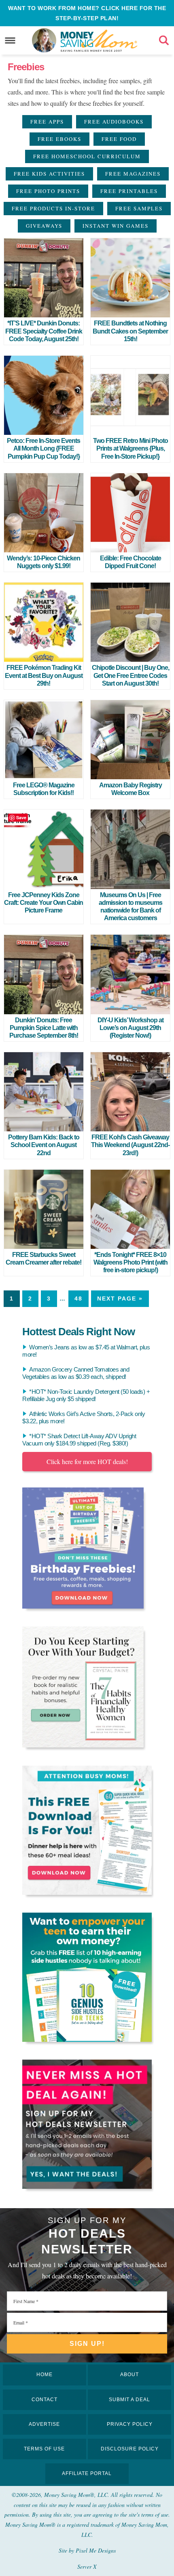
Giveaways (44, 226)
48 (79, 1298)
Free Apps (47, 122)
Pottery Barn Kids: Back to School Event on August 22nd (44, 1145)
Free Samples (139, 208)
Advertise (44, 2424)
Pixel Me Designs (96, 2550)
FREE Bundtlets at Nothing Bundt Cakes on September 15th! (130, 331)
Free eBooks (59, 139)
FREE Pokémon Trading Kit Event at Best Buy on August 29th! (44, 675)
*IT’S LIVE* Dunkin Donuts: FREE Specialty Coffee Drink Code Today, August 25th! (44, 331)
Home (45, 2375)
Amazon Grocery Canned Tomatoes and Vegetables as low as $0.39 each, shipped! (76, 1373)
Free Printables (129, 191)
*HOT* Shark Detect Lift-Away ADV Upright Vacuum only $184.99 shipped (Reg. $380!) (79, 1440)
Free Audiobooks (114, 122)
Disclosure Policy (130, 2449)
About (129, 2375)
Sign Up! (87, 2344)
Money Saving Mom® (99, 40)
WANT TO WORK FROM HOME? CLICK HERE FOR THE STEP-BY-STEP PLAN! (87, 13)
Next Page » (120, 1298)
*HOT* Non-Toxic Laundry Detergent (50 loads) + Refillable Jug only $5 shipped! (86, 1395)
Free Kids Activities (49, 174)
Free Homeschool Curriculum (87, 156)
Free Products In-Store (53, 208)
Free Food (119, 139)
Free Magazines (133, 174)
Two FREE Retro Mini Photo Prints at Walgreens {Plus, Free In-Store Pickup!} (130, 448)
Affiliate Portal (87, 2473)
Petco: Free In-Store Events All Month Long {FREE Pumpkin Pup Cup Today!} (43, 448)
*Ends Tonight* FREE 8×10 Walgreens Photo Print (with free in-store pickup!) (130, 1262)
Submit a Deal (129, 2400)
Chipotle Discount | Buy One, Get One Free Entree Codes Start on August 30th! (130, 675)
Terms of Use (44, 2449)
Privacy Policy (130, 2424)
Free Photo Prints (48, 191)
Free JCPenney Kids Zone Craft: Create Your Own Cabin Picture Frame (43, 903)
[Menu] (10, 41)
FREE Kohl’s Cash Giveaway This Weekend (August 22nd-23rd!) (130, 1145)
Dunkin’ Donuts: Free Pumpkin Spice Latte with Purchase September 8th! (44, 1028)
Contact (45, 2400)
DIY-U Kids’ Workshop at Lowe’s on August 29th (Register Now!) (130, 1028)
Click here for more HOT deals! (87, 1461)
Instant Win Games (116, 226)
